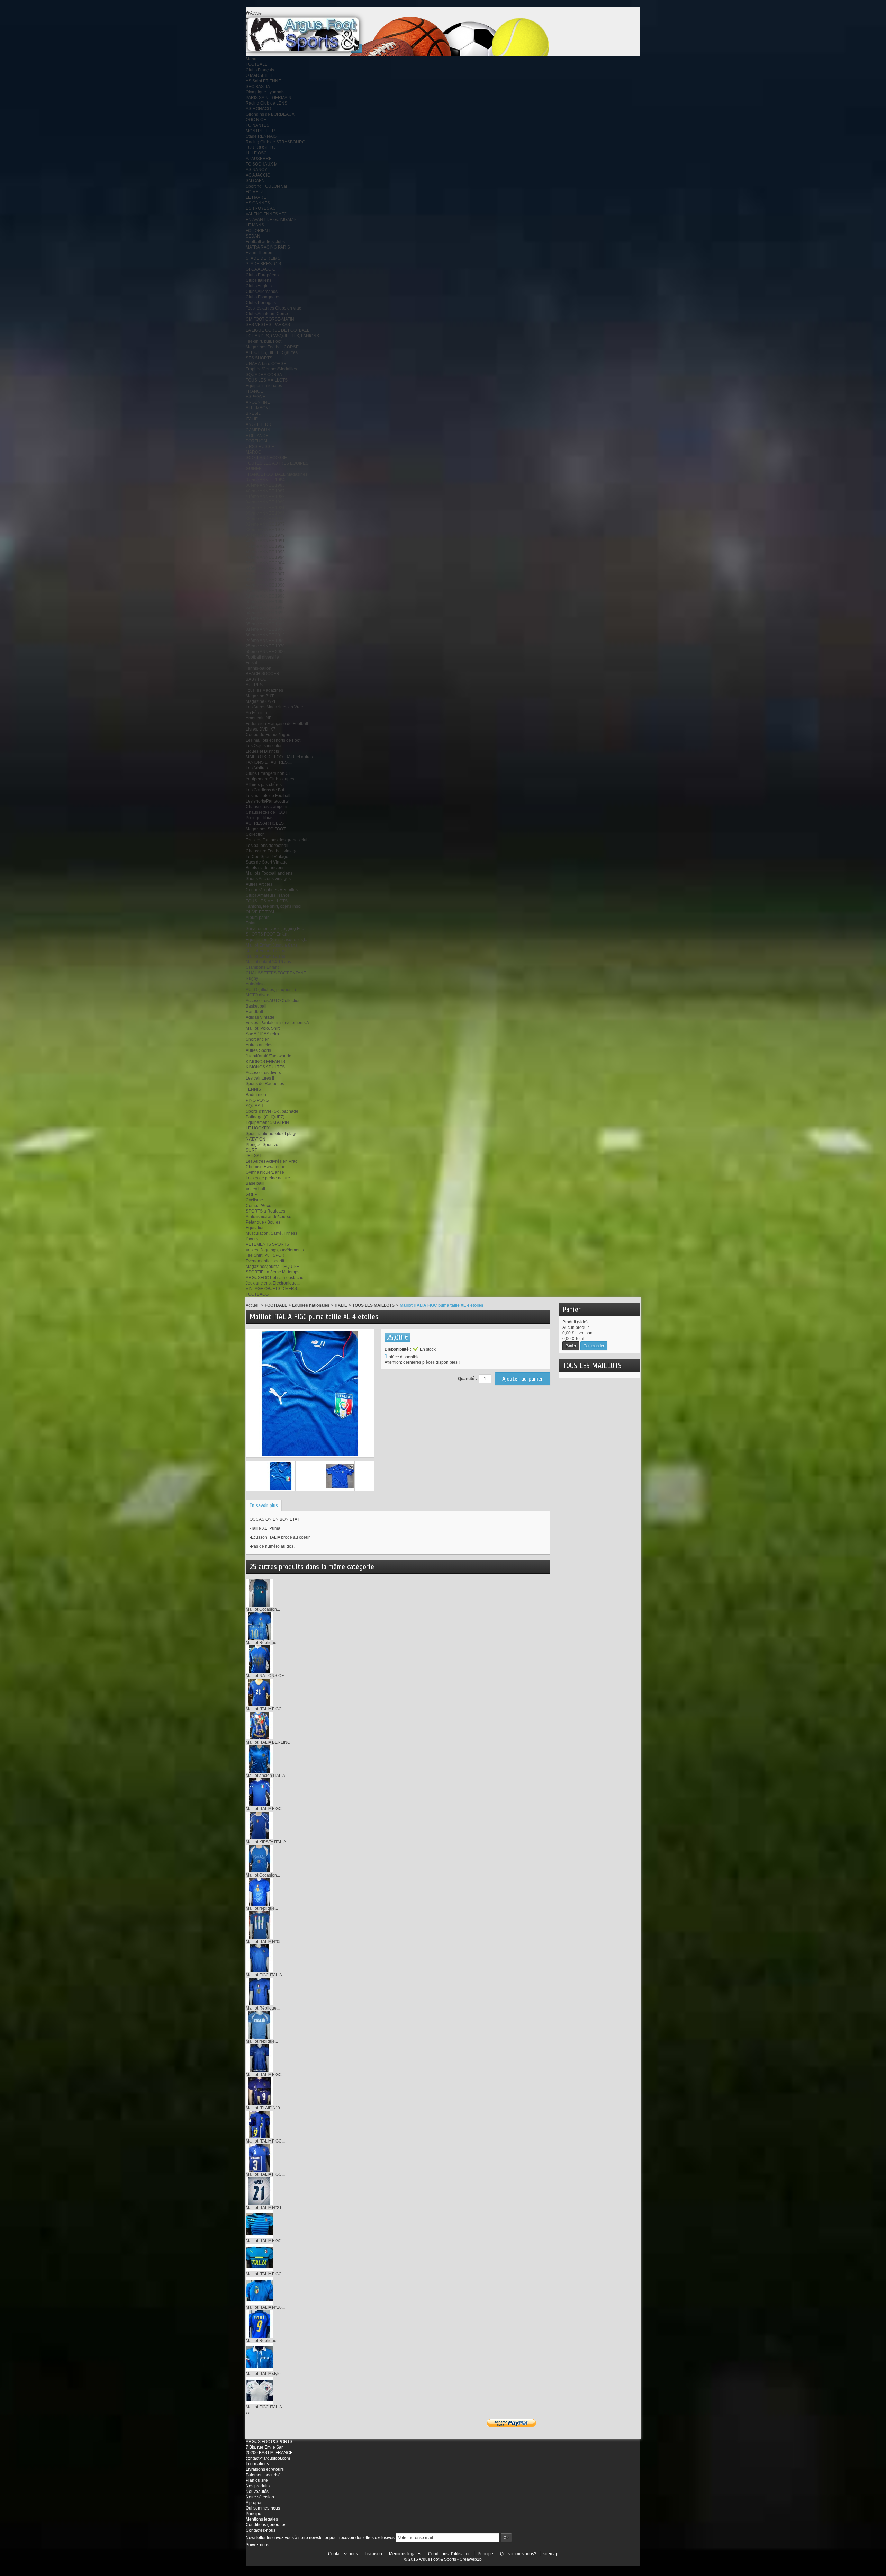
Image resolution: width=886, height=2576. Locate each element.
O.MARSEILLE (260, 75)
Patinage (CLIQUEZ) (265, 1117)
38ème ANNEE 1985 (265, 519)
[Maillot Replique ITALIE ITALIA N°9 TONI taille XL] (260, 2324)
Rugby (252, 978)
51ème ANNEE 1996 (265, 596)
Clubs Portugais (261, 303)
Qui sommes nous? (518, 2554)
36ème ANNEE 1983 (265, 485)
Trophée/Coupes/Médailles (271, 369)
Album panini (258, 918)
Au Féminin (256, 713)
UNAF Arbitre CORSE (266, 364)
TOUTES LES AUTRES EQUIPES (277, 463)
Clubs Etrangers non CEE (270, 773)
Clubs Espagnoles (263, 297)
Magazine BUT (260, 696)
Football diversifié (262, 657)
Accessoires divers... (265, 1073)
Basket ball (256, 1006)
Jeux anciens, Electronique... (273, 1283)
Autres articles (259, 1045)
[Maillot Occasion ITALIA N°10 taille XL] (260, 1858)
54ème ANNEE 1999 (265, 613)
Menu (251, 59)
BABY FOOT (257, 679)
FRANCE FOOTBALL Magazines (277, 474)
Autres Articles (259, 884)
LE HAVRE (256, 197)
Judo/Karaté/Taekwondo (269, 1056)
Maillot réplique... (262, 1908)
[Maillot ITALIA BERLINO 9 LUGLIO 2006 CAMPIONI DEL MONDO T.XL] (260, 1725)
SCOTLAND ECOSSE (266, 458)
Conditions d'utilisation (449, 2554)
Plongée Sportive (262, 1145)
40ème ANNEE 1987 (265, 491)
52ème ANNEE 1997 (265, 607)
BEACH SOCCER (263, 674)
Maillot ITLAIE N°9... (264, 2108)
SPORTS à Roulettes (265, 1211)
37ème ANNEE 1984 (265, 480)
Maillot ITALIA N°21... (265, 2208)
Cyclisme (254, 1200)
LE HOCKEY (258, 1128)
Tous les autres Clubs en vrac (273, 308)
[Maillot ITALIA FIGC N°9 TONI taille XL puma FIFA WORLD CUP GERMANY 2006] (260, 2124)
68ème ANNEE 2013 (265, 635)
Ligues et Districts (262, 751)
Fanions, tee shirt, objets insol (274, 906)
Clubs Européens (262, 275)
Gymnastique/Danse (265, 1172)
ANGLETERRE (260, 424)
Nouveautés (257, 2492)
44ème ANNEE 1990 (265, 585)
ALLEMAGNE (259, 408)
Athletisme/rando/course (269, 1217)
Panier (572, 1309)
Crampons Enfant (262, 967)
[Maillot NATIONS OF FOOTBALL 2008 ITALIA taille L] (260, 1659)
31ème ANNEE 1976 (265, 629)
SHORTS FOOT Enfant (267, 934)
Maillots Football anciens (269, 873)
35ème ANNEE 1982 (265, 624)
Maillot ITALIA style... (265, 2374)
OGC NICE (256, 120)
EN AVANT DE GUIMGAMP (271, 220)
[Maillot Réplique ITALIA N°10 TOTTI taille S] (260, 1626)
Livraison (373, 2554)
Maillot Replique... (263, 2341)
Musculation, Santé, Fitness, (272, 1233)
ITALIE (252, 419)
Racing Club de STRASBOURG (275, 142)
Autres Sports (258, 1050)
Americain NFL (260, 718)
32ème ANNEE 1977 (265, 524)
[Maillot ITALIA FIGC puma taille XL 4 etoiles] (281, 1476)
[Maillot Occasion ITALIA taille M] (260, 1592)
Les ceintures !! (260, 1078)
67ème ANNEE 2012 (265, 618)
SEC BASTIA (258, 87)
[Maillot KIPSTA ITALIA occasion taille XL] (260, 1825)
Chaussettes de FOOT (266, 812)
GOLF (251, 1195)
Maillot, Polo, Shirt (263, 1028)
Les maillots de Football (268, 796)
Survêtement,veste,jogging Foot (275, 929)
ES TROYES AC (261, 208)
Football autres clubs (265, 242)
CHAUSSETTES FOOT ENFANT (276, 973)
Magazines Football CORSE (272, 347)
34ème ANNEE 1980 (265, 502)
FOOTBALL (256, 64)
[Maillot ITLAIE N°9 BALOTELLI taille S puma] (260, 2091)
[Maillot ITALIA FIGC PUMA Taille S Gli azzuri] (260, 1792)
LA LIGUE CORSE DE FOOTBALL (278, 330)
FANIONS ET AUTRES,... (269, 762)
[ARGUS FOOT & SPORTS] (313, 34)
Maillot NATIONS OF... (266, 1676)
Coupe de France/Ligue (268, 735)
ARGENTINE (258, 402)
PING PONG (257, 1100)
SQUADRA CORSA (264, 375)
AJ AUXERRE (259, 159)
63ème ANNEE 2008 (265, 580)
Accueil (253, 1305)
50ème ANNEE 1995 (265, 602)
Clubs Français (260, 70)
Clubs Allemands (262, 292)
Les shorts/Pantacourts (267, 801)
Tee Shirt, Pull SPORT (266, 1255)
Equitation (255, 1228)
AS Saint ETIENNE (263, 81)
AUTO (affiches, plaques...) (271, 990)
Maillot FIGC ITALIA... (265, 1975)
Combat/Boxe (259, 1206)
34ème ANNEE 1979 (265, 535)
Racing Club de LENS (266, 103)
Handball (254, 1012)
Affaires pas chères (264, 785)
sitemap (551, 2554)
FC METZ (255, 192)
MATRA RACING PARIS (268, 247)
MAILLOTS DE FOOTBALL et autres (279, 757)
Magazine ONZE (261, 701)
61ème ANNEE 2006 (265, 569)
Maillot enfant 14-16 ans (268, 962)
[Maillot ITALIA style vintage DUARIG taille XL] (260, 2357)
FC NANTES (257, 125)
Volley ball (255, 1189)
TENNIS (253, 1089)
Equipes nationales (264, 386)
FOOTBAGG (257, 1294)
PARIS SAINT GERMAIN (269, 98)
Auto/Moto (255, 984)
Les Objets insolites (264, 746)
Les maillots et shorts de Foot (273, 740)
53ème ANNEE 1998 (265, 591)
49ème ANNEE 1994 (265, 557)
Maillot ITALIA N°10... (265, 2307)
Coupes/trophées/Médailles (272, 890)
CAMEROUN (258, 430)
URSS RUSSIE (260, 447)
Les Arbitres (257, 768)
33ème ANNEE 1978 (265, 530)
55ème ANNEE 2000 (265, 652)
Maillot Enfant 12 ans (265, 956)
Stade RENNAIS (261, 136)
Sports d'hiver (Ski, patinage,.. (274, 1111)
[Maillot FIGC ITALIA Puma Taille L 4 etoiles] (260, 2390)
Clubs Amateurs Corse (267, 314)
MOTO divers (258, 995)
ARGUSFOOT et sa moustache (275, 1278)
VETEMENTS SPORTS (267, 1244)
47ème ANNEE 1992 (265, 546)
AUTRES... (256, 685)
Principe (254, 2514)
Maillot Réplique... (263, 1643)
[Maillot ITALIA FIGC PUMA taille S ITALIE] (260, 2224)
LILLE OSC (256, 153)
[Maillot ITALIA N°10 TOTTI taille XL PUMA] (260, 2290)
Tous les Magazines (264, 690)
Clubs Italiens (259, 280)
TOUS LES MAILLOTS (267, 380)
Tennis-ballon (259, 668)
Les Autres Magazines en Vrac (274, 707)
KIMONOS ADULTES (265, 1067)
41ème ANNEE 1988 (265, 497)
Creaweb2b (471, 2559)
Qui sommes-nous (263, 2508)
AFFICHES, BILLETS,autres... (273, 352)
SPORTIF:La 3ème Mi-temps (273, 1272)
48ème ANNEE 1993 (265, 552)
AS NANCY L (258, 170)
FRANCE (254, 391)
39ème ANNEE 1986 (265, 513)
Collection (255, 834)
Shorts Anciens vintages (268, 879)
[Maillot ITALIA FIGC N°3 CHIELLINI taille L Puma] (260, 2157)
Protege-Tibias (260, 818)
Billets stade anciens (265, 868)
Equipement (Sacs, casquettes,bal (278, 940)
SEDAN (253, 236)
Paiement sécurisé (263, 2475)
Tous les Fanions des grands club (277, 840)
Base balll (255, 1183)
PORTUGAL (257, 441)
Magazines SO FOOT (266, 829)
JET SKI (253, 1156)
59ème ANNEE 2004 (265, 563)
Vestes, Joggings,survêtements (275, 1250)
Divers (252, 1239)
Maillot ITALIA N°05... (265, 1942)
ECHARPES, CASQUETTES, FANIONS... (284, 336)
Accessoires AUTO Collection (273, 1001)
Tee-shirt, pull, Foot (264, 341)
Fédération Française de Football (277, 724)
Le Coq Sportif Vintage (267, 857)
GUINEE (254, 469)
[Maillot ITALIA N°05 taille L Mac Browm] (260, 1925)
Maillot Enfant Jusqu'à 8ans (272, 945)
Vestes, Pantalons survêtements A (277, 1023)
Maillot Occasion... (263, 1609)
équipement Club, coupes (270, 779)
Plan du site (257, 2480)
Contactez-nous (261, 2530)
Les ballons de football (267, 846)
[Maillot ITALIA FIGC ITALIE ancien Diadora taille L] (260, 2058)
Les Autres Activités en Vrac (272, 1161)
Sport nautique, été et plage (272, 1134)
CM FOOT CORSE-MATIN (270, 319)
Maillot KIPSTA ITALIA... (268, 1842)
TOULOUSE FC (260, 147)
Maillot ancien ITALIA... (267, 1776)
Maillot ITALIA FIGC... (265, 1709)
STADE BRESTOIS (263, 264)
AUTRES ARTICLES (265, 823)
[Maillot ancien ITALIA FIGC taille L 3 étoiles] (260, 1759)
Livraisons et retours (265, 2469)
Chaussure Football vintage (272, 851)
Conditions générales (266, 2525)
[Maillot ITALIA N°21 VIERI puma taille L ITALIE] (260, 2191)
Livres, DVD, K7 (261, 729)
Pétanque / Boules (263, 1222)
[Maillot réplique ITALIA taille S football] (260, 2024)
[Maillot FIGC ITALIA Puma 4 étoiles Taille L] (260, 1958)
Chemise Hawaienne (266, 1167)
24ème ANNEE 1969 (265, 641)
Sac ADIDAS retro (262, 1034)
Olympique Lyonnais (265, 92)
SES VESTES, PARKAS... (269, 325)
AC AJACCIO (258, 175)
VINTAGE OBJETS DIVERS (271, 1289)
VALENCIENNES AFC (266, 214)
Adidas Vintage (260, 1017)
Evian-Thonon (259, 253)
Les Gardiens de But (265, 790)
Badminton (256, 1095)
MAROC (254, 452)
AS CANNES (258, 203)
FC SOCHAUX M (262, 164)
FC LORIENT (258, 231)
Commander (594, 1346)
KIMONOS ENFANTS (265, 1062)
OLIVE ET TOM (260, 912)
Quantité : (467, 1379)
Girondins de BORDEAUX (270, 114)
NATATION (256, 1139)
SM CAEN (255, 181)
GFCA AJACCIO (261, 269)
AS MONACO (258, 109)
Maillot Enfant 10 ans (265, 951)
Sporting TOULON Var (266, 186)
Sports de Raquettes (265, 1084)
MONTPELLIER (260, 131)
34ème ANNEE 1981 (265, 508)
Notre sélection (260, 2497)
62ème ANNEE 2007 (265, 574)
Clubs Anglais (259, 286)
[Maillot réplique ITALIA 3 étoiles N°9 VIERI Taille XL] (260, 1891)
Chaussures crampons (267, 807)
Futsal (251, 663)
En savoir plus (264, 1505)
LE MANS (255, 225)
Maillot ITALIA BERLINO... (270, 1742)
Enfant (252, 923)
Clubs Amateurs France (268, 895)
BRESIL (253, 413)
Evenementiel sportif (265, 1261)
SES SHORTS (259, 358)
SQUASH (255, 1106)
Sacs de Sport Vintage (267, 862)
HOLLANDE (257, 436)
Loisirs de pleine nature (268, 1178)
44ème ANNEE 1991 (265, 541)
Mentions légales (262, 2519)
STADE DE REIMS (263, 258)
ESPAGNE (256, 397)
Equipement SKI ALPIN (267, 1122)
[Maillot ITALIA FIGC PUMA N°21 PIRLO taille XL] (260, 1692)
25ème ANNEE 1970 (265, 646)
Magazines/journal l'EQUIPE (272, 1267)
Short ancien (258, 1039)
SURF (251, 1150)
